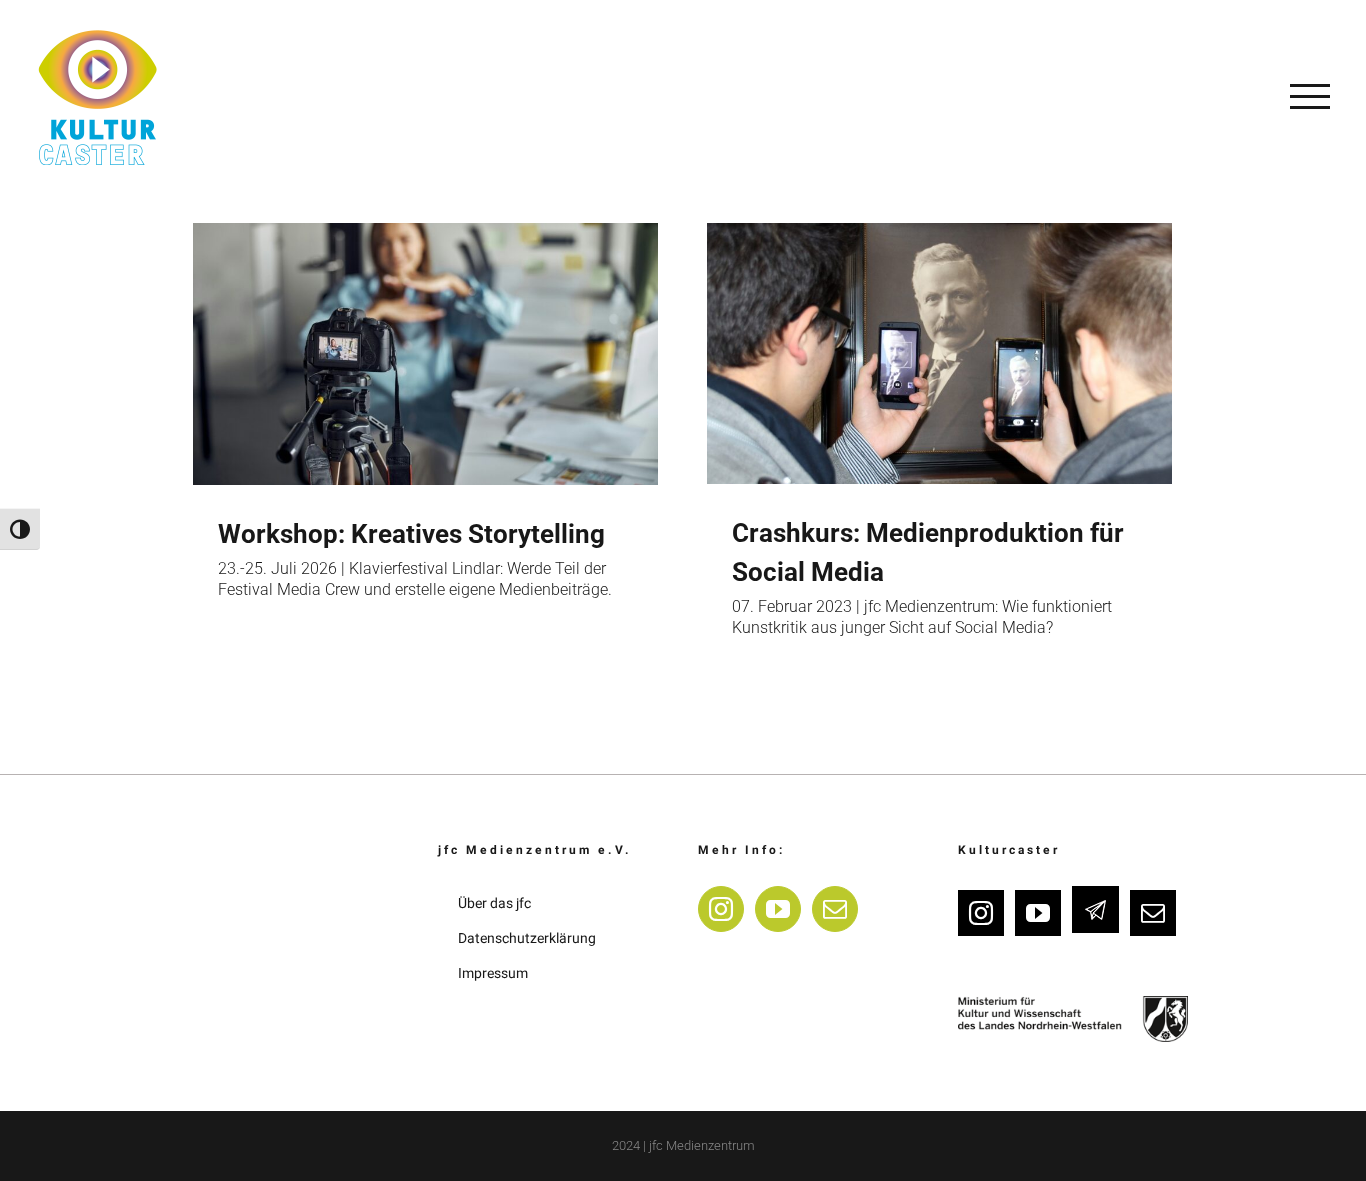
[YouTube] (778, 909)
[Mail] (835, 909)
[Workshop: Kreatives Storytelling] (425, 354)
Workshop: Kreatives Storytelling (411, 534)
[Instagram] (721, 909)
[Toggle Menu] (1310, 96)
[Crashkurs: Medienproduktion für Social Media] (939, 353)
